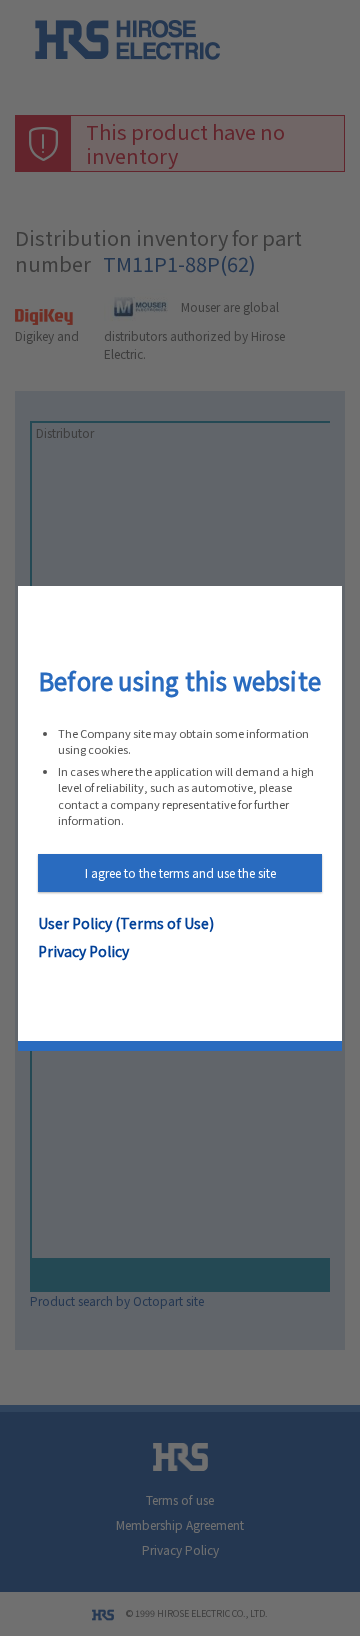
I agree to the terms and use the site (180, 872)
